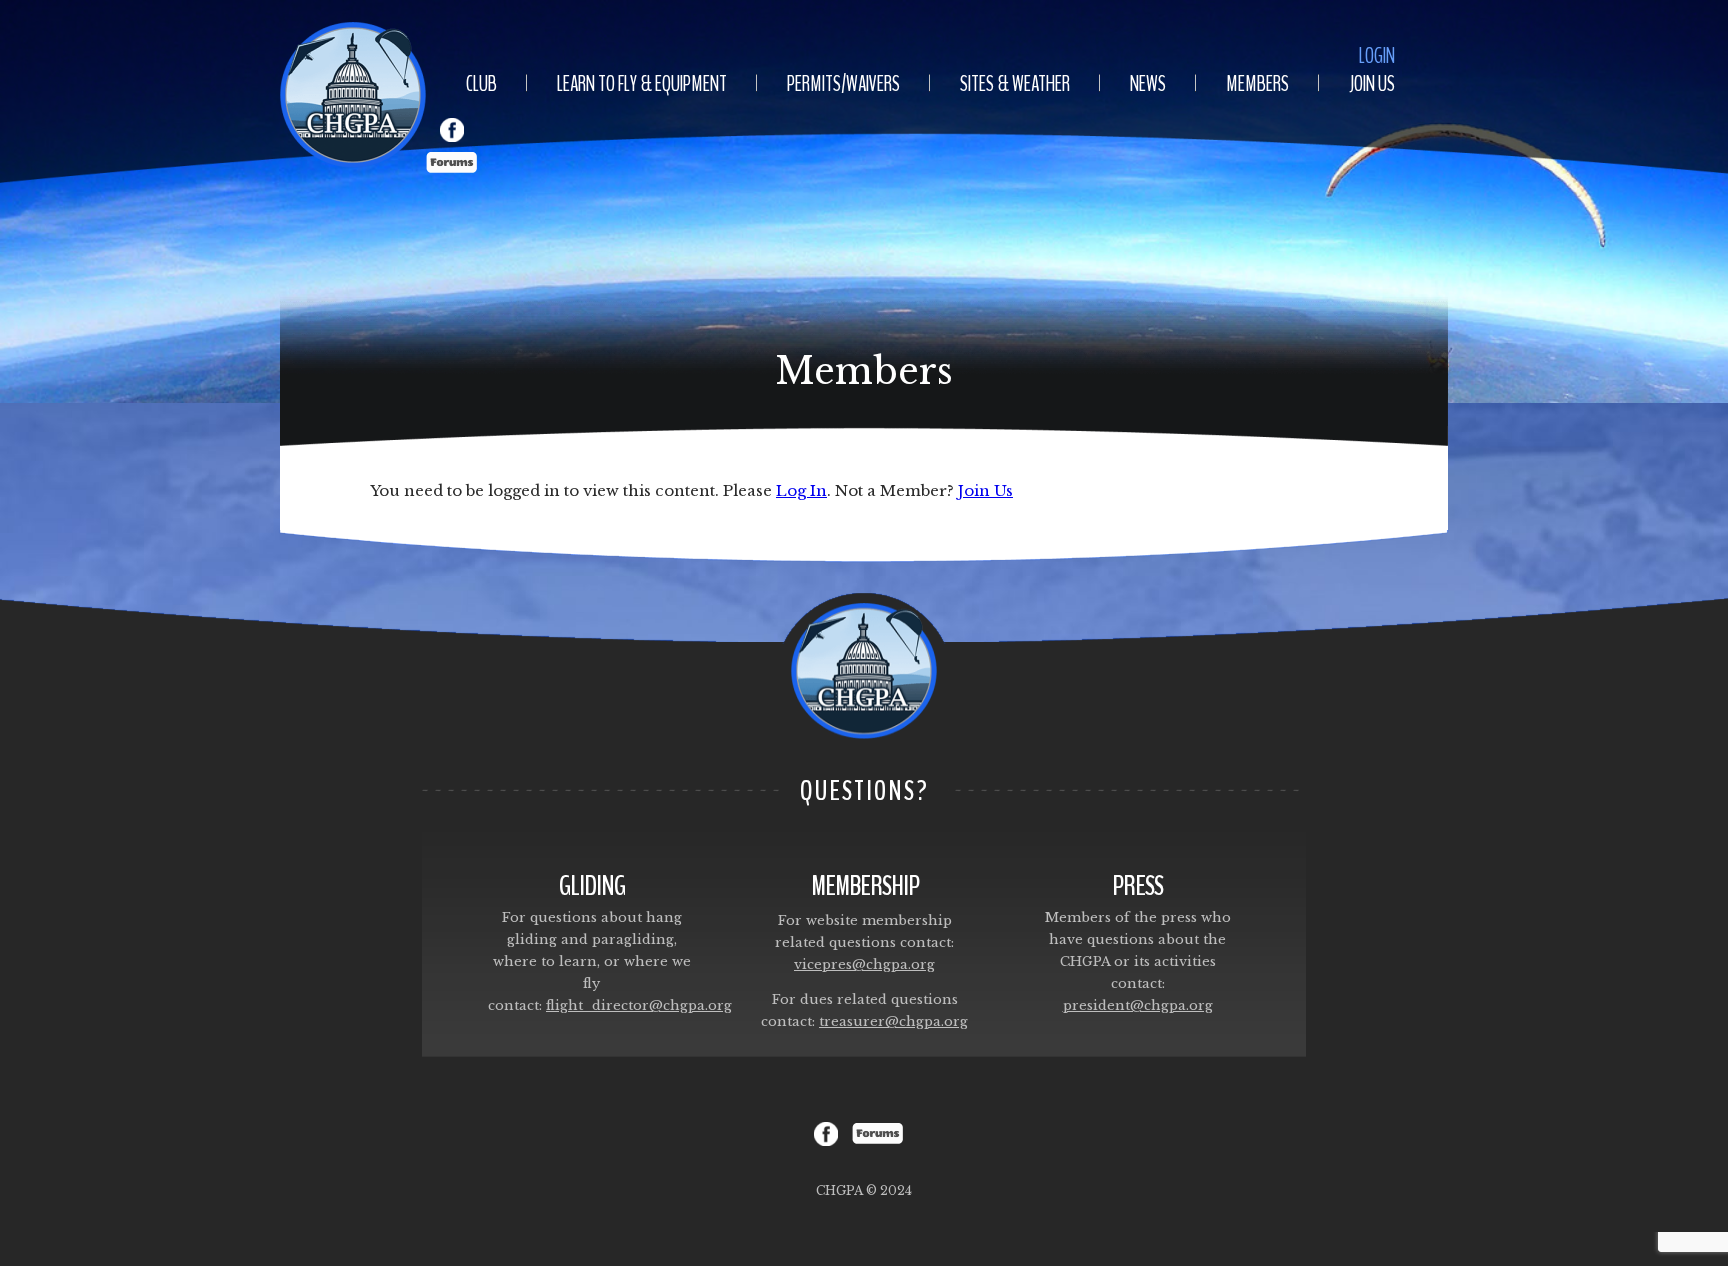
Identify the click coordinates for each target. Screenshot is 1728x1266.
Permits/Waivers (843, 84)
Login (1377, 56)
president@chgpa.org (1138, 1005)
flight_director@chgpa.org (639, 1005)
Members (1257, 84)
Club (481, 84)
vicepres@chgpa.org (864, 964)
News (1148, 84)
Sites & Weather (1015, 84)
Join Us (1372, 84)
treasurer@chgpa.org (893, 1021)
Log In (801, 490)
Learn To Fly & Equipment (642, 84)
